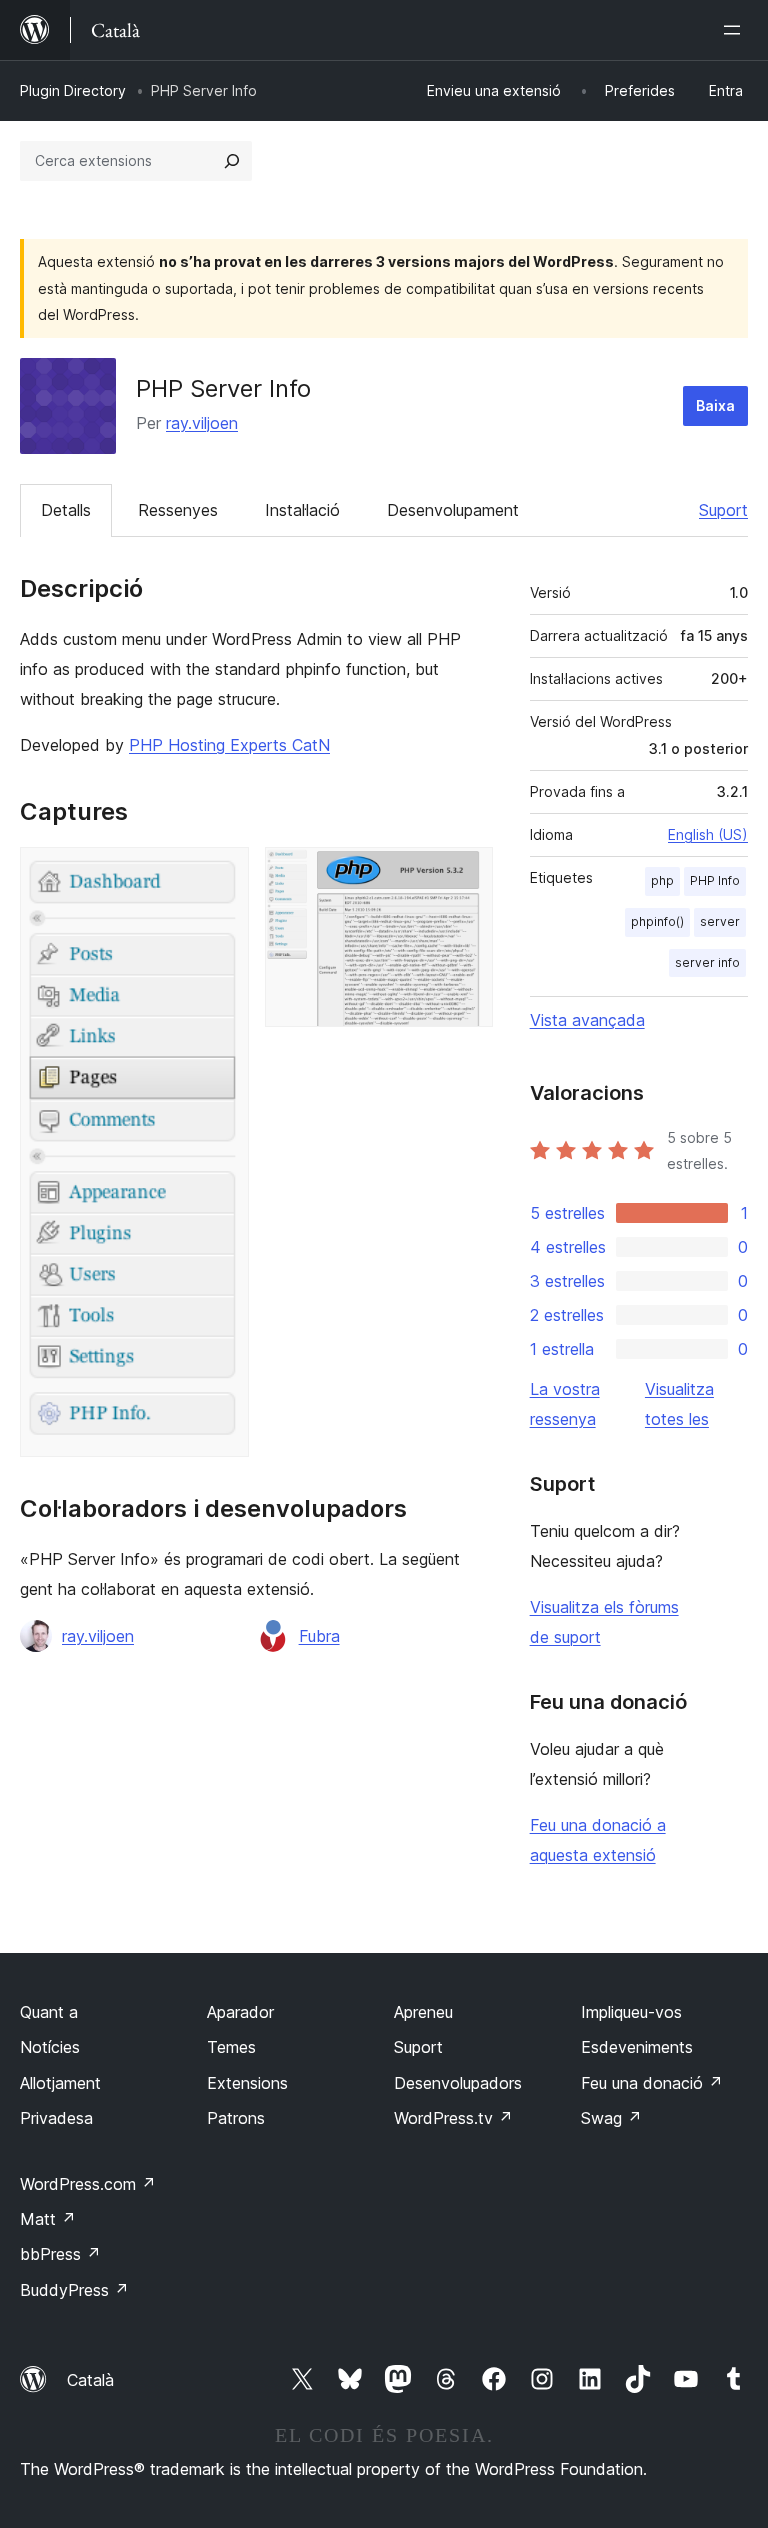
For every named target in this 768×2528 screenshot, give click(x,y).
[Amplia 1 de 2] (222, 874)
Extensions (247, 2083)
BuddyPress (74, 2290)
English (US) (708, 834)
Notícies (50, 2047)
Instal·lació (302, 510)
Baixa (715, 405)
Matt (48, 2219)
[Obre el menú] (736, 30)
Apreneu (423, 2012)
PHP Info (715, 880)
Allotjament (60, 2083)
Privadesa (56, 2118)
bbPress (60, 2254)
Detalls (66, 510)
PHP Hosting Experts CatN (229, 745)
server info (707, 962)
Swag (611, 2118)
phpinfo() (657, 921)
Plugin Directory (73, 90)
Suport (723, 510)
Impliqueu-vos (631, 2012)
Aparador (240, 2012)
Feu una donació (652, 2083)
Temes (231, 2047)
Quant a (49, 2012)
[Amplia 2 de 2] (466, 874)
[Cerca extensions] (232, 161)
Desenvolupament (453, 510)
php (662, 880)
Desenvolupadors (458, 2083)
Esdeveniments (637, 2047)
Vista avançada (587, 1020)
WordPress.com (88, 2184)
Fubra (319, 1636)
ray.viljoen (202, 423)
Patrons (236, 2118)
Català (90, 2380)
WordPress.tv (453, 2118)
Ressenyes (178, 510)
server (720, 921)
